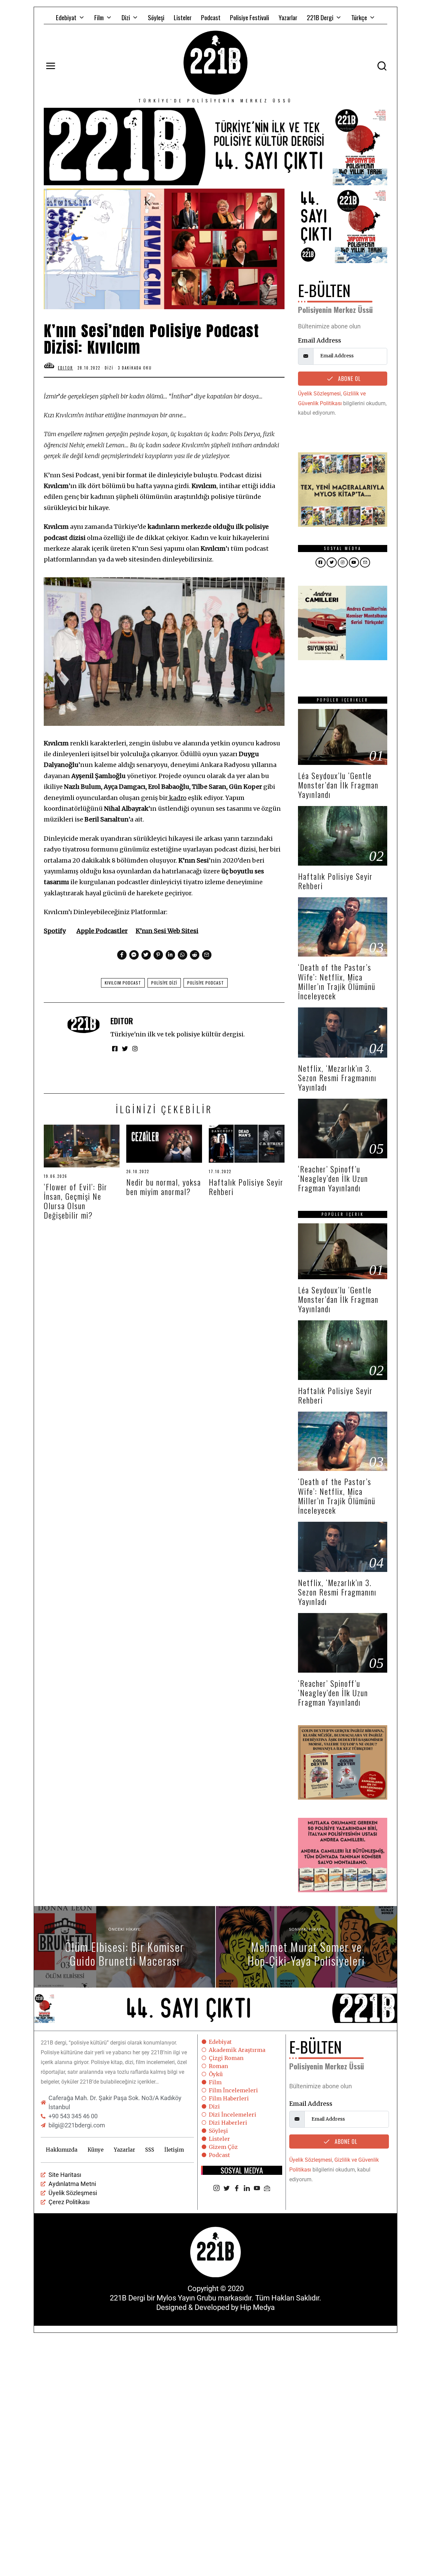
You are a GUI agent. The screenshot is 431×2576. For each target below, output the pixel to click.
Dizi (126, 17)
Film (99, 17)
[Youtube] (257, 2189)
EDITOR (122, 1021)
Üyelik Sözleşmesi (319, 394)
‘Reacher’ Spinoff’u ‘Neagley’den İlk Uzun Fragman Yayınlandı (333, 1178)
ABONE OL (349, 379)
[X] (227, 2189)
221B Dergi (320, 17)
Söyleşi (156, 17)
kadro (178, 798)
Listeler (183, 17)
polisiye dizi (164, 983)
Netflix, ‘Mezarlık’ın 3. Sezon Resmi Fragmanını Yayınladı (337, 1078)
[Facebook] (237, 2189)
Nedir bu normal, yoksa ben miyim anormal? (164, 1187)
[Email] (267, 2189)
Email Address (320, 340)
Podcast (211, 17)
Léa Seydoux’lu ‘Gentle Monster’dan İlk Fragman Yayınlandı (338, 785)
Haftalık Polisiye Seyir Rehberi (246, 1187)
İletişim (174, 2150)
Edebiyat (66, 17)
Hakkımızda (62, 2150)
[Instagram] (217, 2189)
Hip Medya (257, 2307)
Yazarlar (288, 17)
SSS (150, 2150)
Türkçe (359, 17)
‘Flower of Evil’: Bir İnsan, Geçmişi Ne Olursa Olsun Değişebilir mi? (76, 1201)
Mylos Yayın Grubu (186, 2298)
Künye (96, 2150)
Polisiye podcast (206, 983)
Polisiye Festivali (250, 17)
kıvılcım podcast (123, 983)
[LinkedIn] (247, 2189)
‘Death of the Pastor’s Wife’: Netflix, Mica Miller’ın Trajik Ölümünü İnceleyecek (337, 981)
